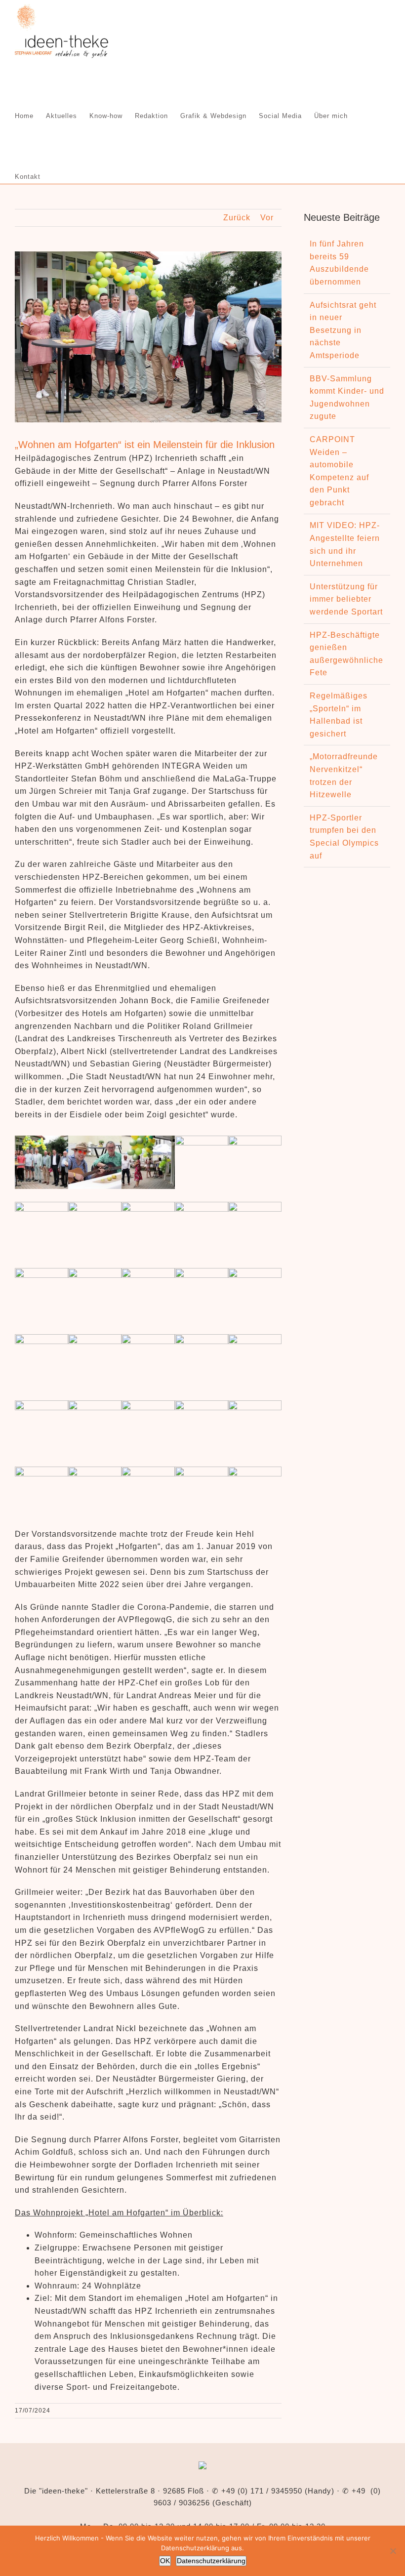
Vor (267, 218)
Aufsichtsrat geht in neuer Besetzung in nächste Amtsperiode (343, 330)
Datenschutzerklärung (211, 2561)
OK (165, 2561)
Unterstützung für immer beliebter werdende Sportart (346, 599)
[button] (56, 176)
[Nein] (393, 2551)
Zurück (237, 218)
